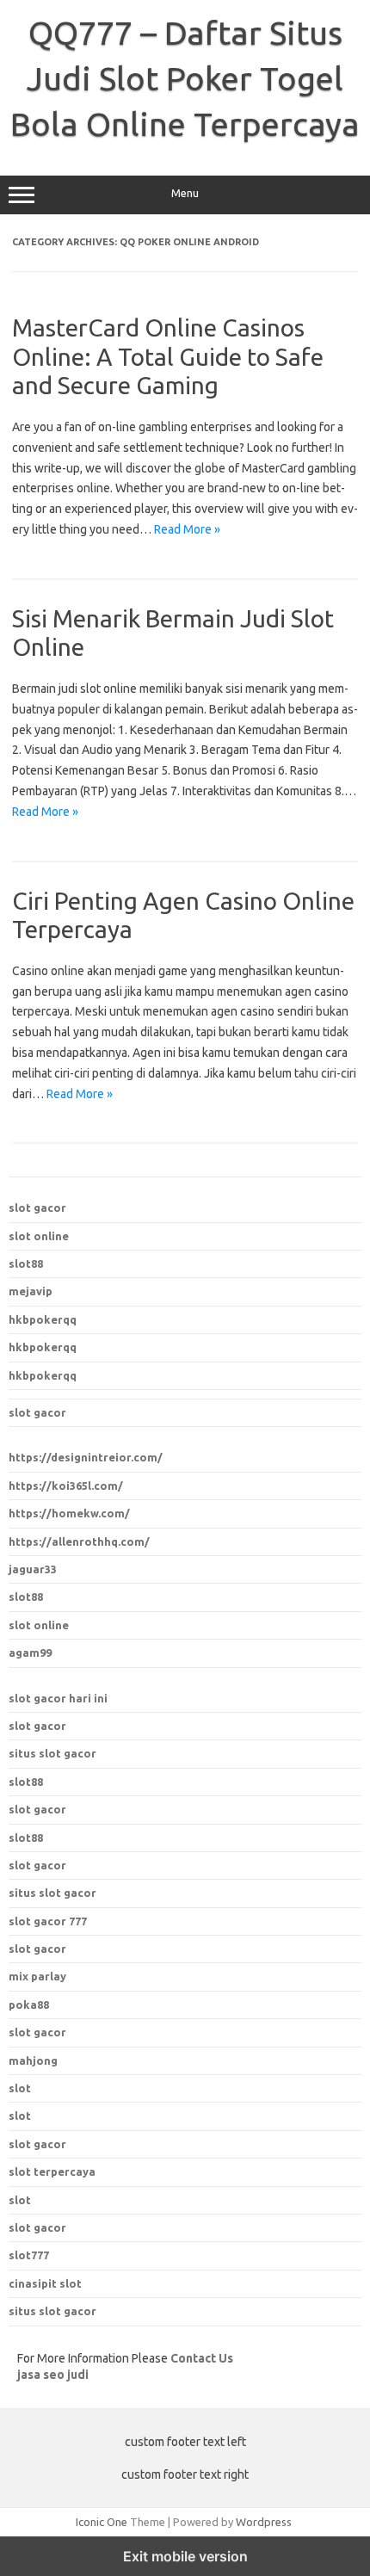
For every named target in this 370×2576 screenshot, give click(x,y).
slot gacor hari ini (58, 1698)
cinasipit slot (45, 2283)
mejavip (31, 1291)
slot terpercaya (52, 2171)
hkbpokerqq (43, 1319)
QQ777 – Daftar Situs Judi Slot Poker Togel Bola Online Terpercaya (185, 78)
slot (20, 2088)
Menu (185, 193)
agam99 (30, 1652)
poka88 (29, 2005)
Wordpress (264, 2522)
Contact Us (202, 2358)
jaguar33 (33, 1569)
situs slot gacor (52, 1753)
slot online (39, 1236)
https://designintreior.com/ (86, 1457)
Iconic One (102, 2522)
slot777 (29, 2255)
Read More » (187, 529)
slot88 (26, 1263)
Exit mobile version (185, 2556)
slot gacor (37, 1208)
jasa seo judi (53, 2375)
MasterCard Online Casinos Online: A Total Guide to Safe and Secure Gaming (168, 356)
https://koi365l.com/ (66, 1486)
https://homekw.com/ (69, 1513)
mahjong (33, 2060)
